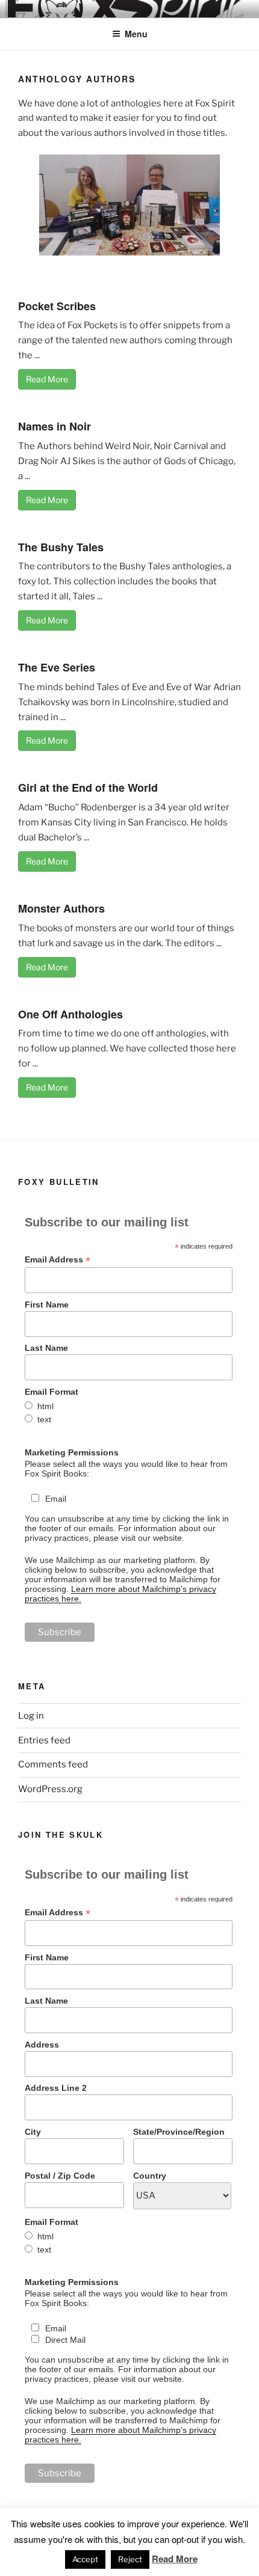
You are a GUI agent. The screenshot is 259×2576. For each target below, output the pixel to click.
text (44, 1419)
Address (42, 2045)
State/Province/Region (179, 2132)
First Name (47, 1305)
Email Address (58, 1260)
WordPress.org (50, 1789)
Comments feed (53, 1764)
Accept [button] (85, 2559)
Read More (47, 379)
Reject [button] (130, 2559)
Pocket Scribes (57, 306)
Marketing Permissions (72, 1452)
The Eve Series (57, 667)
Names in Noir (55, 426)
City (33, 2132)
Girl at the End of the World (88, 788)
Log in (31, 1716)
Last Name (46, 1348)
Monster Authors (61, 908)
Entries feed (44, 1740)
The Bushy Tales (61, 547)
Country (150, 2176)
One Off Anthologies (70, 1014)
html (45, 1406)
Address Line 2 (56, 2088)
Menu (136, 34)
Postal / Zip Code (60, 2176)
